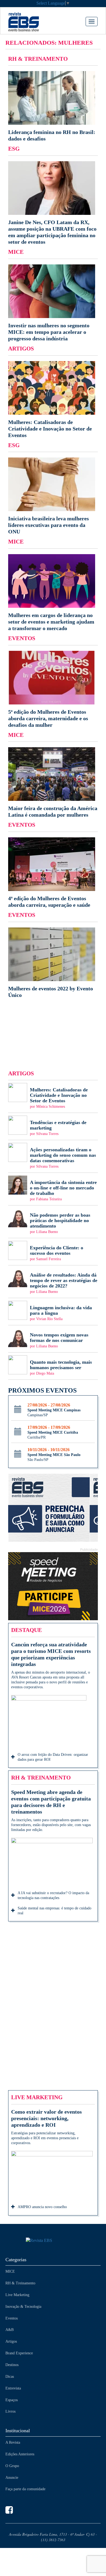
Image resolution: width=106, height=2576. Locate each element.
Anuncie (12, 2478)
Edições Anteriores (20, 2454)
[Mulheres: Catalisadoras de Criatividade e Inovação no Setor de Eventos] (53, 400)
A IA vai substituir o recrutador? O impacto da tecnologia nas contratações (53, 1895)
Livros (10, 2411)
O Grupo (12, 2466)
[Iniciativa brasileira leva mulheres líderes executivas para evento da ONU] (53, 496)
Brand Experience (19, 2353)
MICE (10, 2271)
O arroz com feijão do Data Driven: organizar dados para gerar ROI (53, 1757)
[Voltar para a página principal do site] (53, 2241)
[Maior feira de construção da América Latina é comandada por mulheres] (53, 783)
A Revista (13, 2442)
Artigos (11, 2341)
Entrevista (13, 2388)
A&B (10, 2330)
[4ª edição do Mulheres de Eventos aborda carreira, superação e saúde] (53, 873)
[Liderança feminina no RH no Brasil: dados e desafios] (53, 106)
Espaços (12, 2400)
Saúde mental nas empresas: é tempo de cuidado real (54, 1911)
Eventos (12, 2318)
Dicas (10, 2377)
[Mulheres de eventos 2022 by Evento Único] (53, 963)
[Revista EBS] (32, 22)
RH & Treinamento (20, 2283)
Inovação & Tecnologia (23, 2307)
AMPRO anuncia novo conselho (42, 2207)
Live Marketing (17, 2295)
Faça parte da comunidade (25, 2489)
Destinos (12, 2365)
